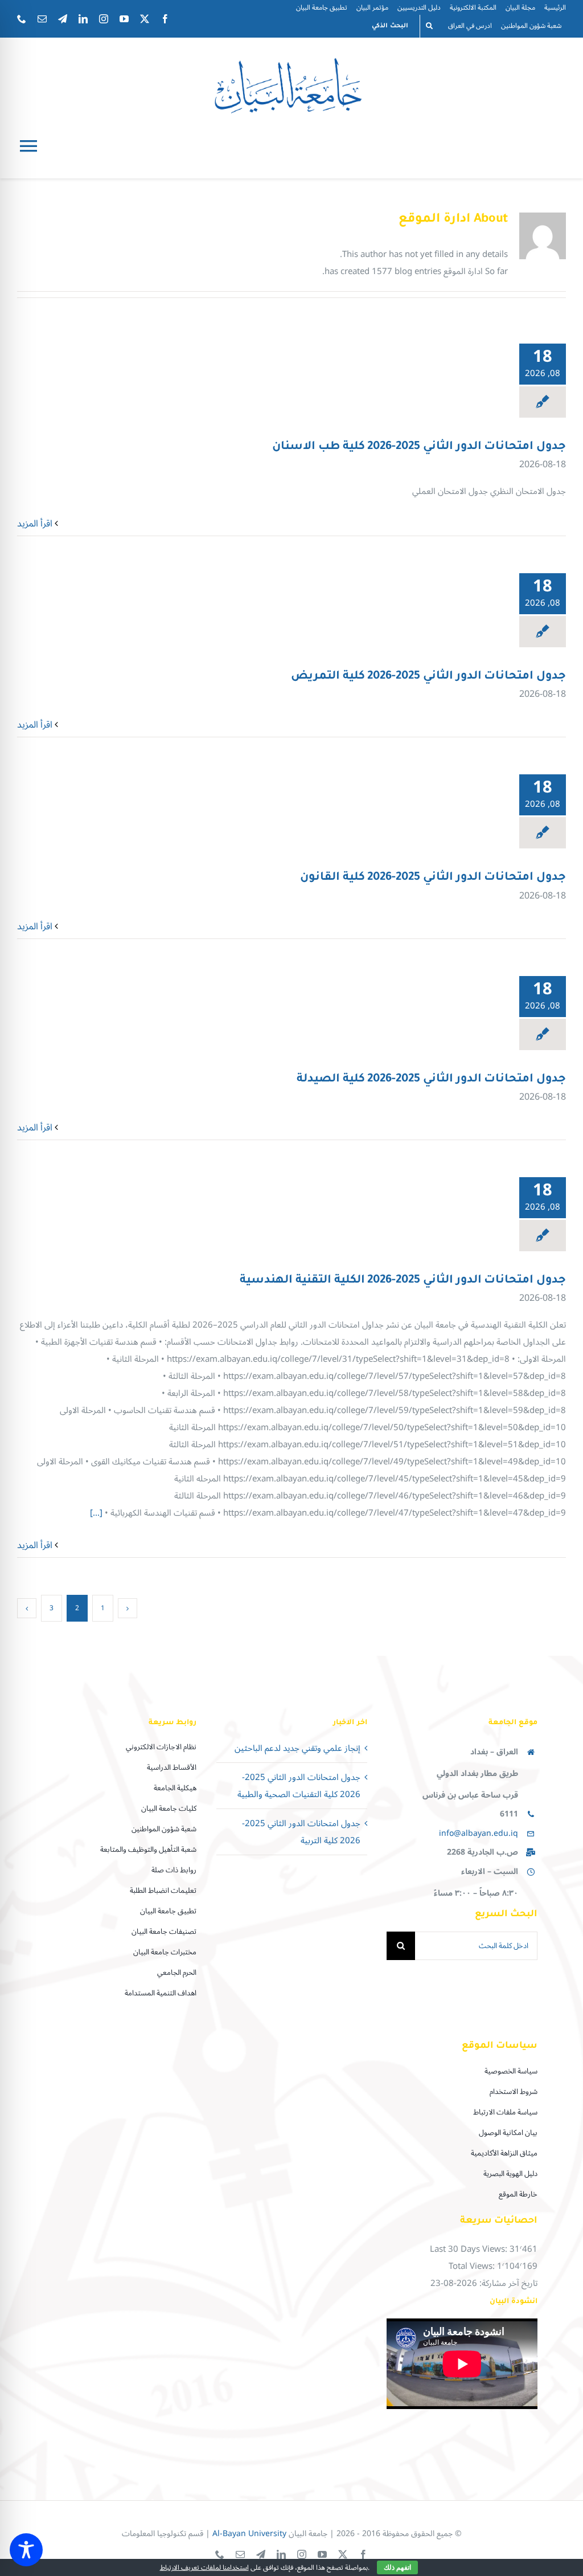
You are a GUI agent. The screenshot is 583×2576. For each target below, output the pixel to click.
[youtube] (124, 19)
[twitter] (145, 19)
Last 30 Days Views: (470, 2249)
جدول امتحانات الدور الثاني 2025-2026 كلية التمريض (428, 677)
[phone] (22, 19)
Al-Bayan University (249, 2534)
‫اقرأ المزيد (36, 524)
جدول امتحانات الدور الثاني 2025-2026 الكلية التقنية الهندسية (403, 1281)
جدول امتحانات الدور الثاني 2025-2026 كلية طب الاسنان (419, 447)
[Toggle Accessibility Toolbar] (26, 2550)
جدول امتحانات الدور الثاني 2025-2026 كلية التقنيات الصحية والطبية (299, 1786)
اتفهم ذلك (397, 2567)
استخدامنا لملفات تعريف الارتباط (204, 2568)
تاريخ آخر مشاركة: (507, 2283)
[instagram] (104, 19)
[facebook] (165, 19)
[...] (96, 1513)
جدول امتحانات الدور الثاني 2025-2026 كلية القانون (433, 878)
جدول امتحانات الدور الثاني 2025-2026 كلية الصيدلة (431, 1080)
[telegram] (63, 19)
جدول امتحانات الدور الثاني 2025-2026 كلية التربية (301, 1832)
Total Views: (473, 2266)
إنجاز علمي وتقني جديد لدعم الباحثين (297, 1748)
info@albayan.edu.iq (479, 1833)
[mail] (42, 19)
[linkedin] (83, 19)
